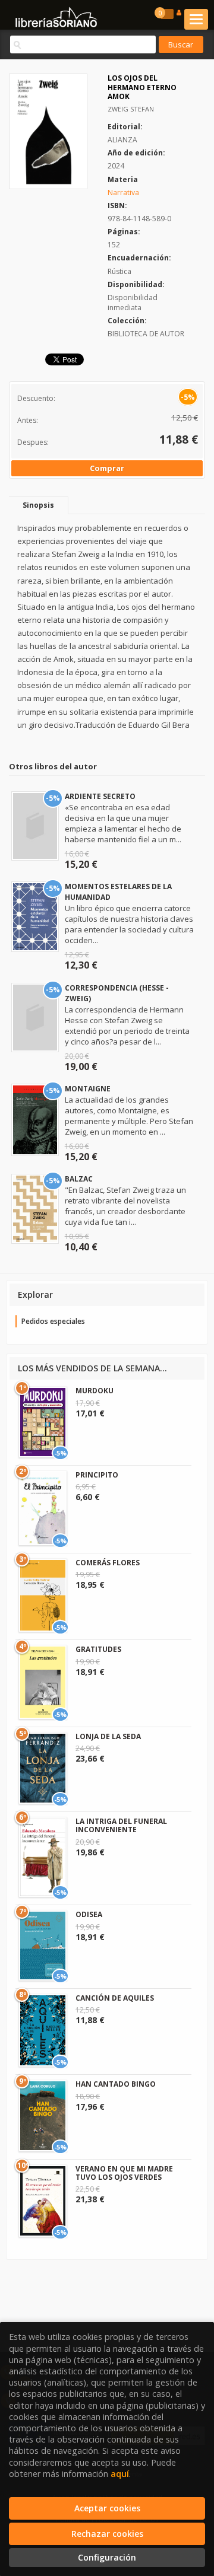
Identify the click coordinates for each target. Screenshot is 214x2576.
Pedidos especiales (53, 1321)
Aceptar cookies (107, 2508)
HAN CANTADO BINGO (116, 2084)
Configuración (107, 2557)
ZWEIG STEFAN (131, 109)
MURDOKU (95, 1391)
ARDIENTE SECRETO (100, 796)
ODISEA (89, 1914)
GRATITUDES (98, 1649)
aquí (120, 2474)
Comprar (107, 468)
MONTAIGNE (88, 1089)
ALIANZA (122, 140)
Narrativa (123, 192)
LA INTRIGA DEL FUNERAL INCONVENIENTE (121, 1825)
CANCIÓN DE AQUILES (115, 1998)
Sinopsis (38, 505)
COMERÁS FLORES (108, 1563)
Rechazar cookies (107, 2534)
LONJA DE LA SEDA (108, 1736)
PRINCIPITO (97, 1475)
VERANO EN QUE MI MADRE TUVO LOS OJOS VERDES (124, 2173)
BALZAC (79, 1179)
